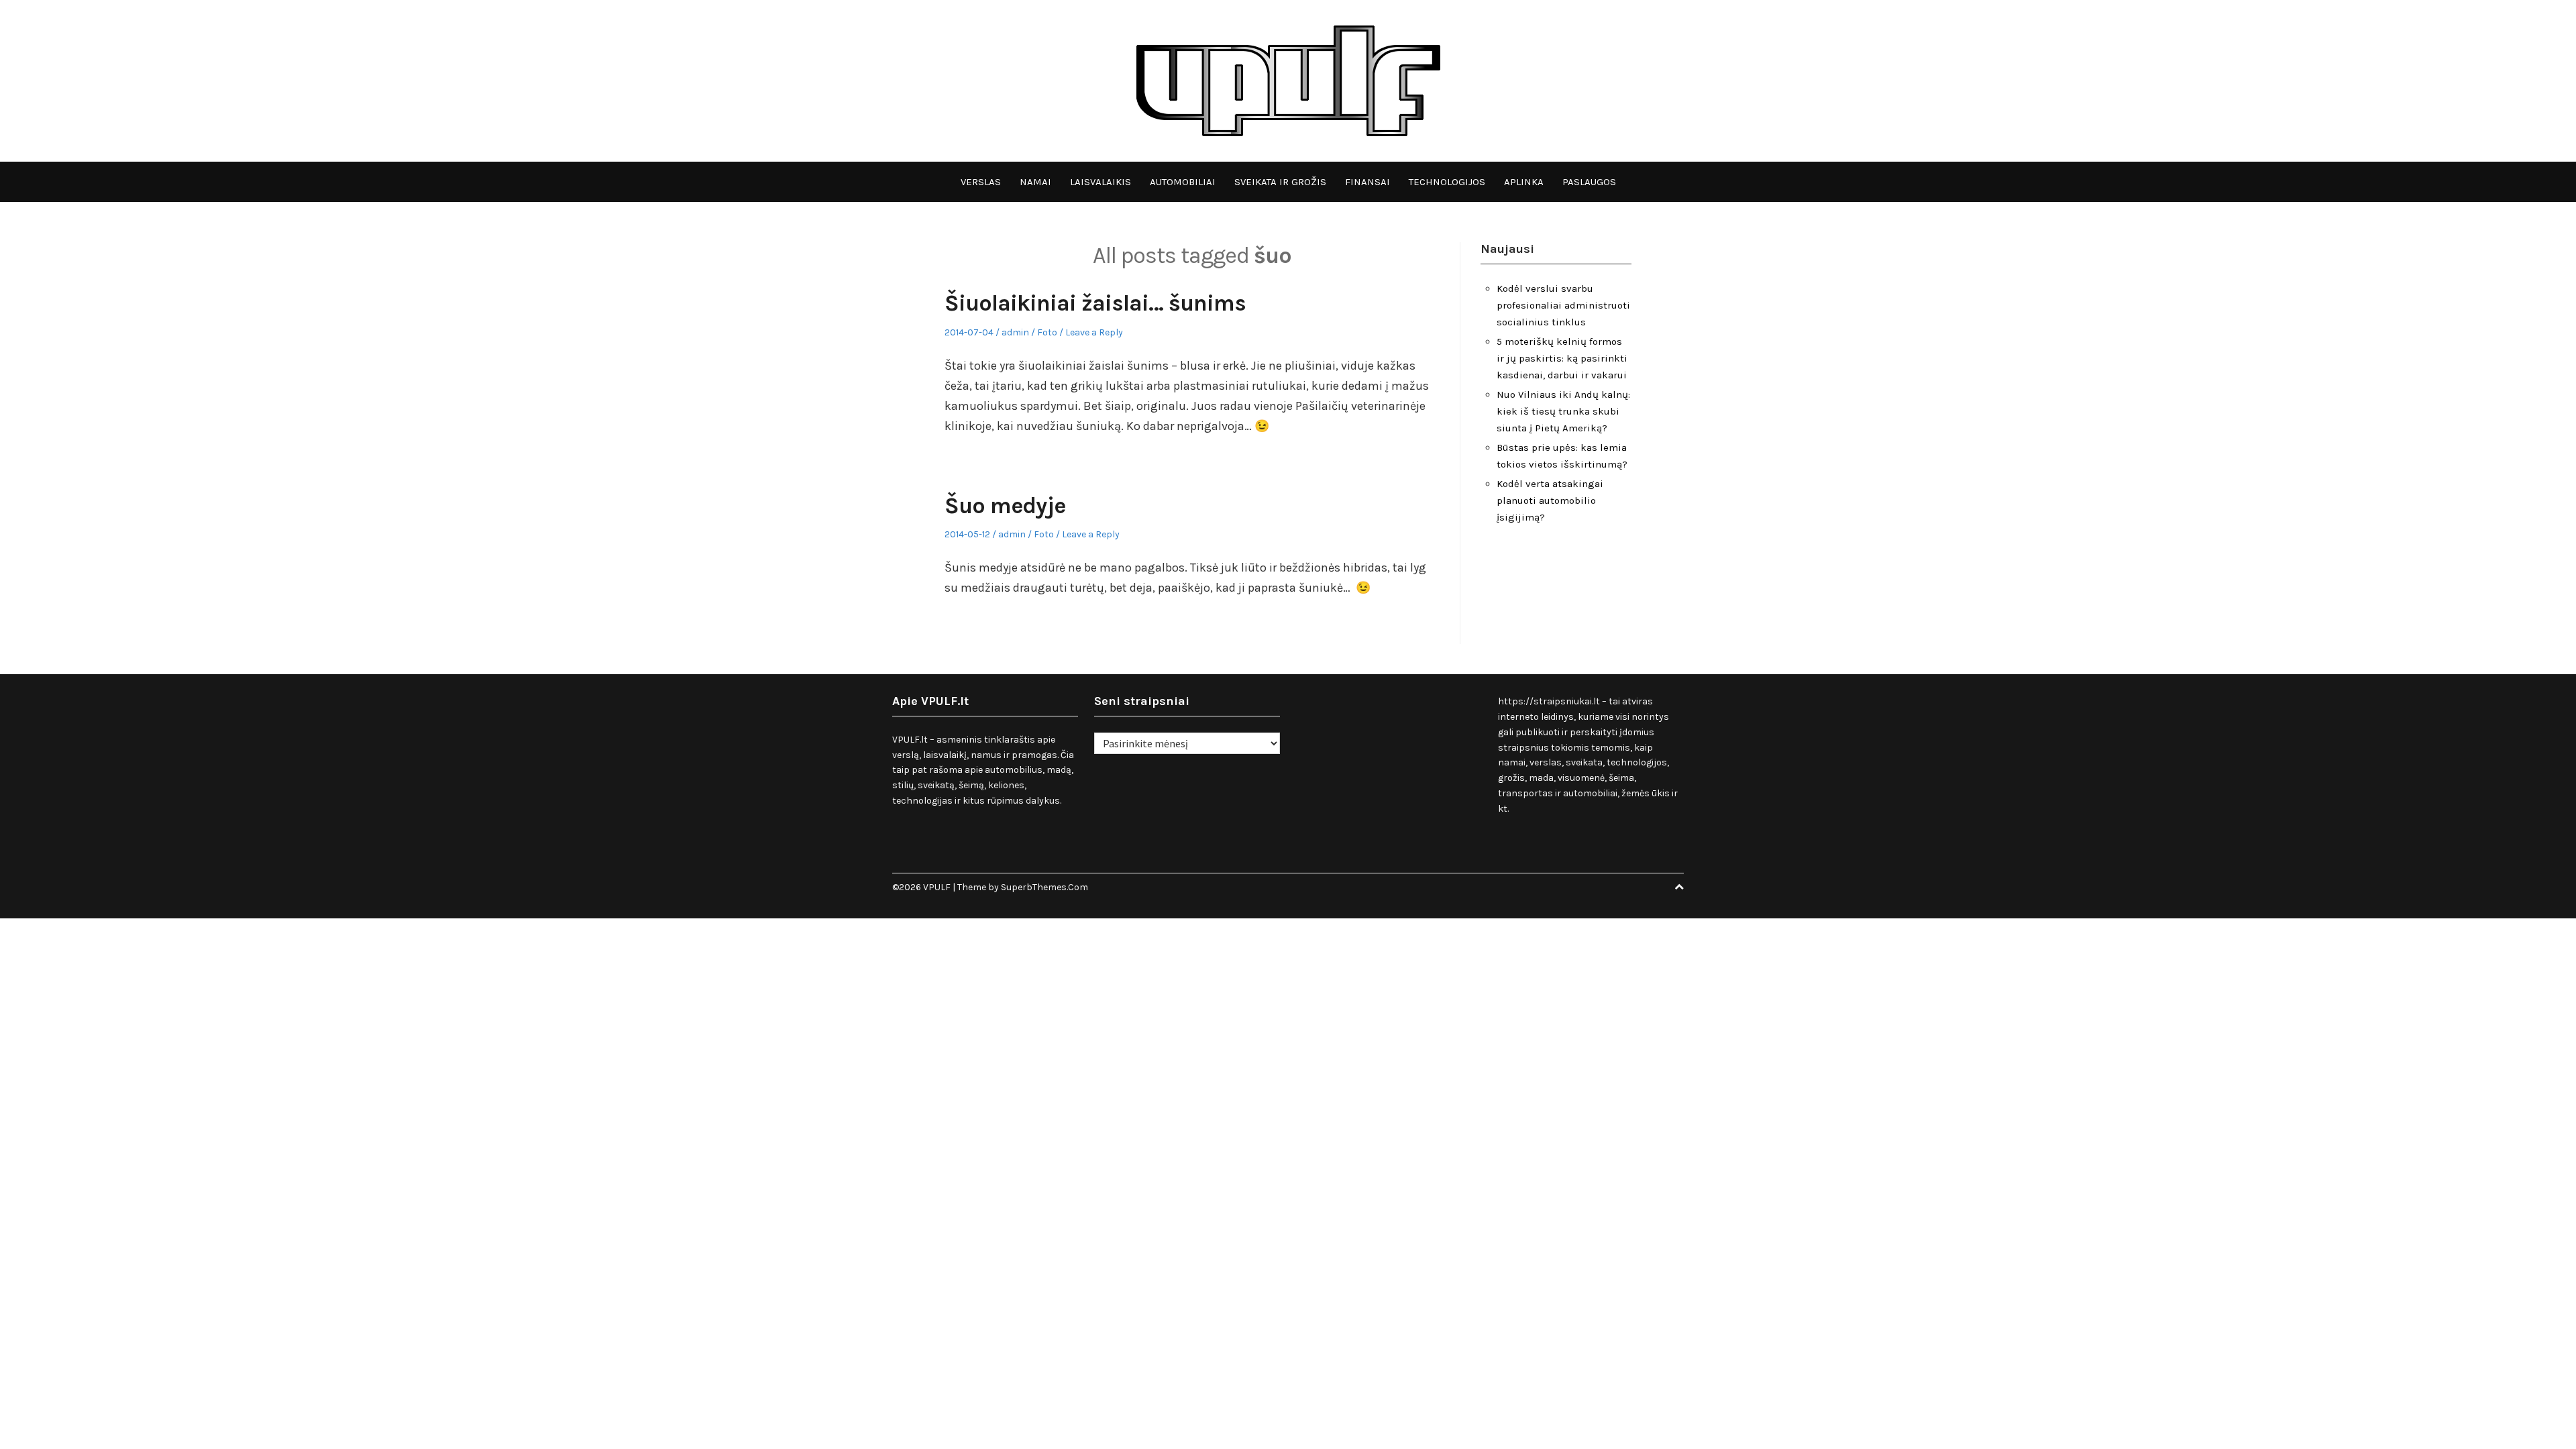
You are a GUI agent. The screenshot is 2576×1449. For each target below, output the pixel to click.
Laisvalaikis (1101, 182)
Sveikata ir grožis (1280, 182)
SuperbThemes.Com (1044, 887)
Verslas (981, 182)
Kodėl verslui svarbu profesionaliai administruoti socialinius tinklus (1563, 305)
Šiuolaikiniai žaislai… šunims (1095, 303)
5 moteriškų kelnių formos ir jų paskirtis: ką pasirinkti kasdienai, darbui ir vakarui (1562, 358)
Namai (1035, 182)
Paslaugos (1589, 182)
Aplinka (1524, 182)
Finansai (1367, 182)
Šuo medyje (1005, 506)
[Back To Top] (1679, 887)
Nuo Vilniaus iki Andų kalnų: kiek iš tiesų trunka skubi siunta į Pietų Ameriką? (1563, 411)
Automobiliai (1183, 182)
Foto (1047, 332)
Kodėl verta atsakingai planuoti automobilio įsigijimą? (1550, 500)
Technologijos (1447, 182)
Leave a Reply (1094, 332)
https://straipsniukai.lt (1549, 701)
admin (1015, 332)
